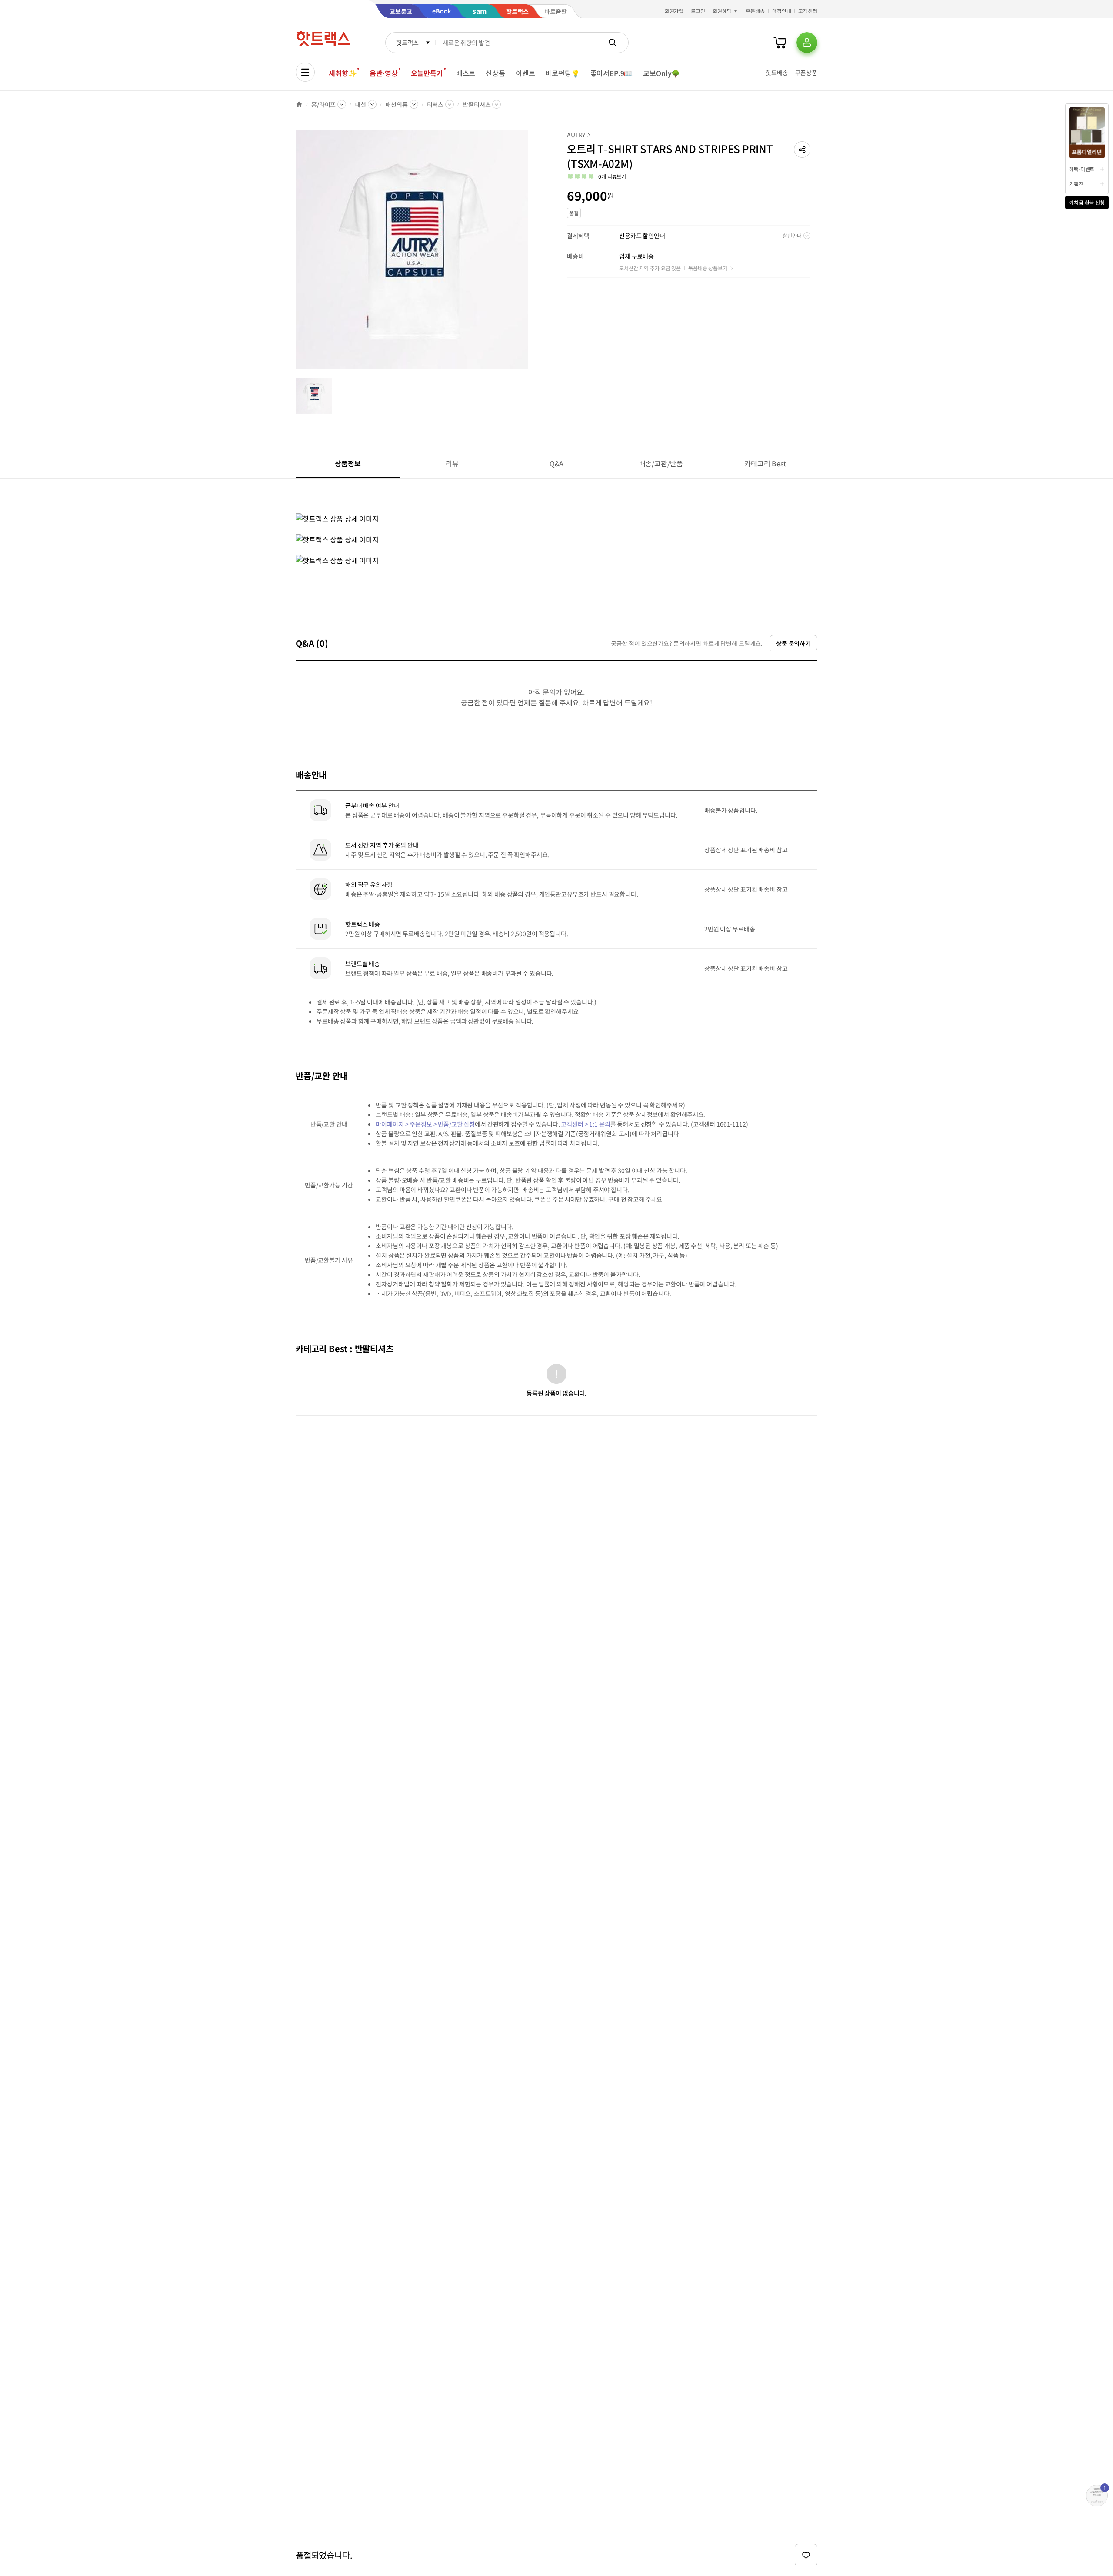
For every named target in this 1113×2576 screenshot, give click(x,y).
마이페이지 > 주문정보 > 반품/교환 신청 (425, 1124)
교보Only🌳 (661, 73)
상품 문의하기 (793, 643)
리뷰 (452, 463)
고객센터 (808, 11)
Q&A (557, 463)
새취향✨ (343, 73)
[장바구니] (780, 43)
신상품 (495, 73)
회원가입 (674, 11)
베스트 (466, 73)
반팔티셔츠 (477, 104)
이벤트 (525, 73)
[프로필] (807, 43)
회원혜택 (722, 11)
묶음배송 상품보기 (708, 268)
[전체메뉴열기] (305, 72)
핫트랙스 (407, 43)
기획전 (1076, 184)
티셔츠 (435, 104)
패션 (360, 104)
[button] (802, 150)
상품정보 (348, 463)
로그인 (698, 11)
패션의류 (396, 104)
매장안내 (782, 11)
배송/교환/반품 (661, 463)
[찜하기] (806, 2555)
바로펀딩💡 (562, 73)
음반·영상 (383, 73)
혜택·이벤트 (1082, 169)
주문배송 (755, 11)
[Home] (299, 104)
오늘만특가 (427, 73)
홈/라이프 (323, 104)
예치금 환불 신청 (1087, 202)
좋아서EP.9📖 (612, 73)
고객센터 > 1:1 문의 (585, 1124)
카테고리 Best (765, 463)
